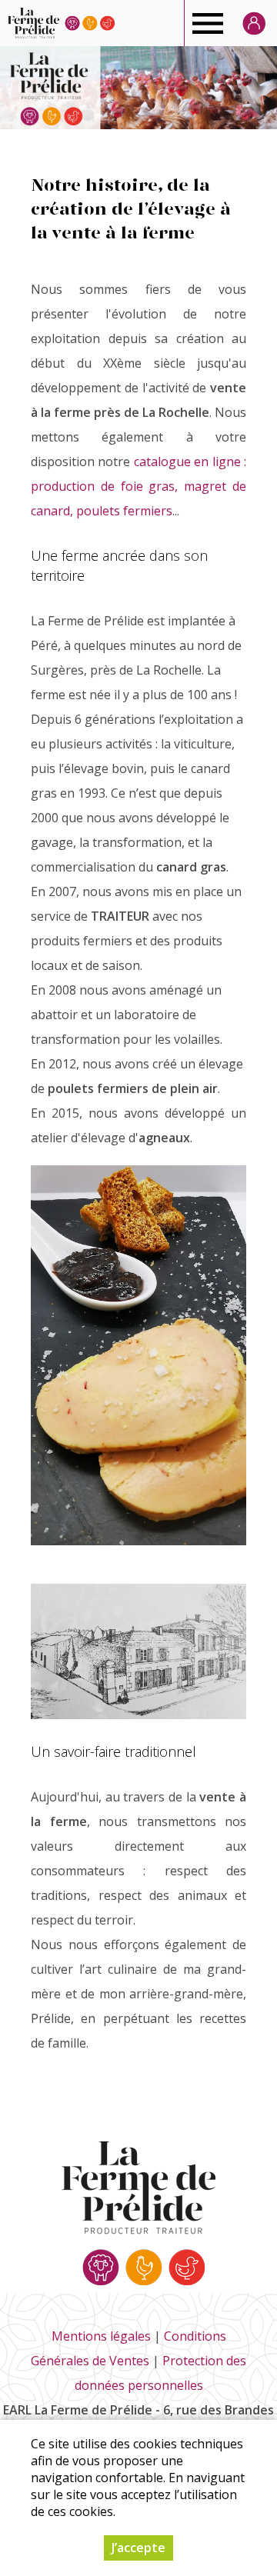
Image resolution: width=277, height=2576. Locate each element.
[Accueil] (61, 23)
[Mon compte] (254, 23)
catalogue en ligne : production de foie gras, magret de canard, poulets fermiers (138, 486)
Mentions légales (101, 2336)
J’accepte (138, 2548)
